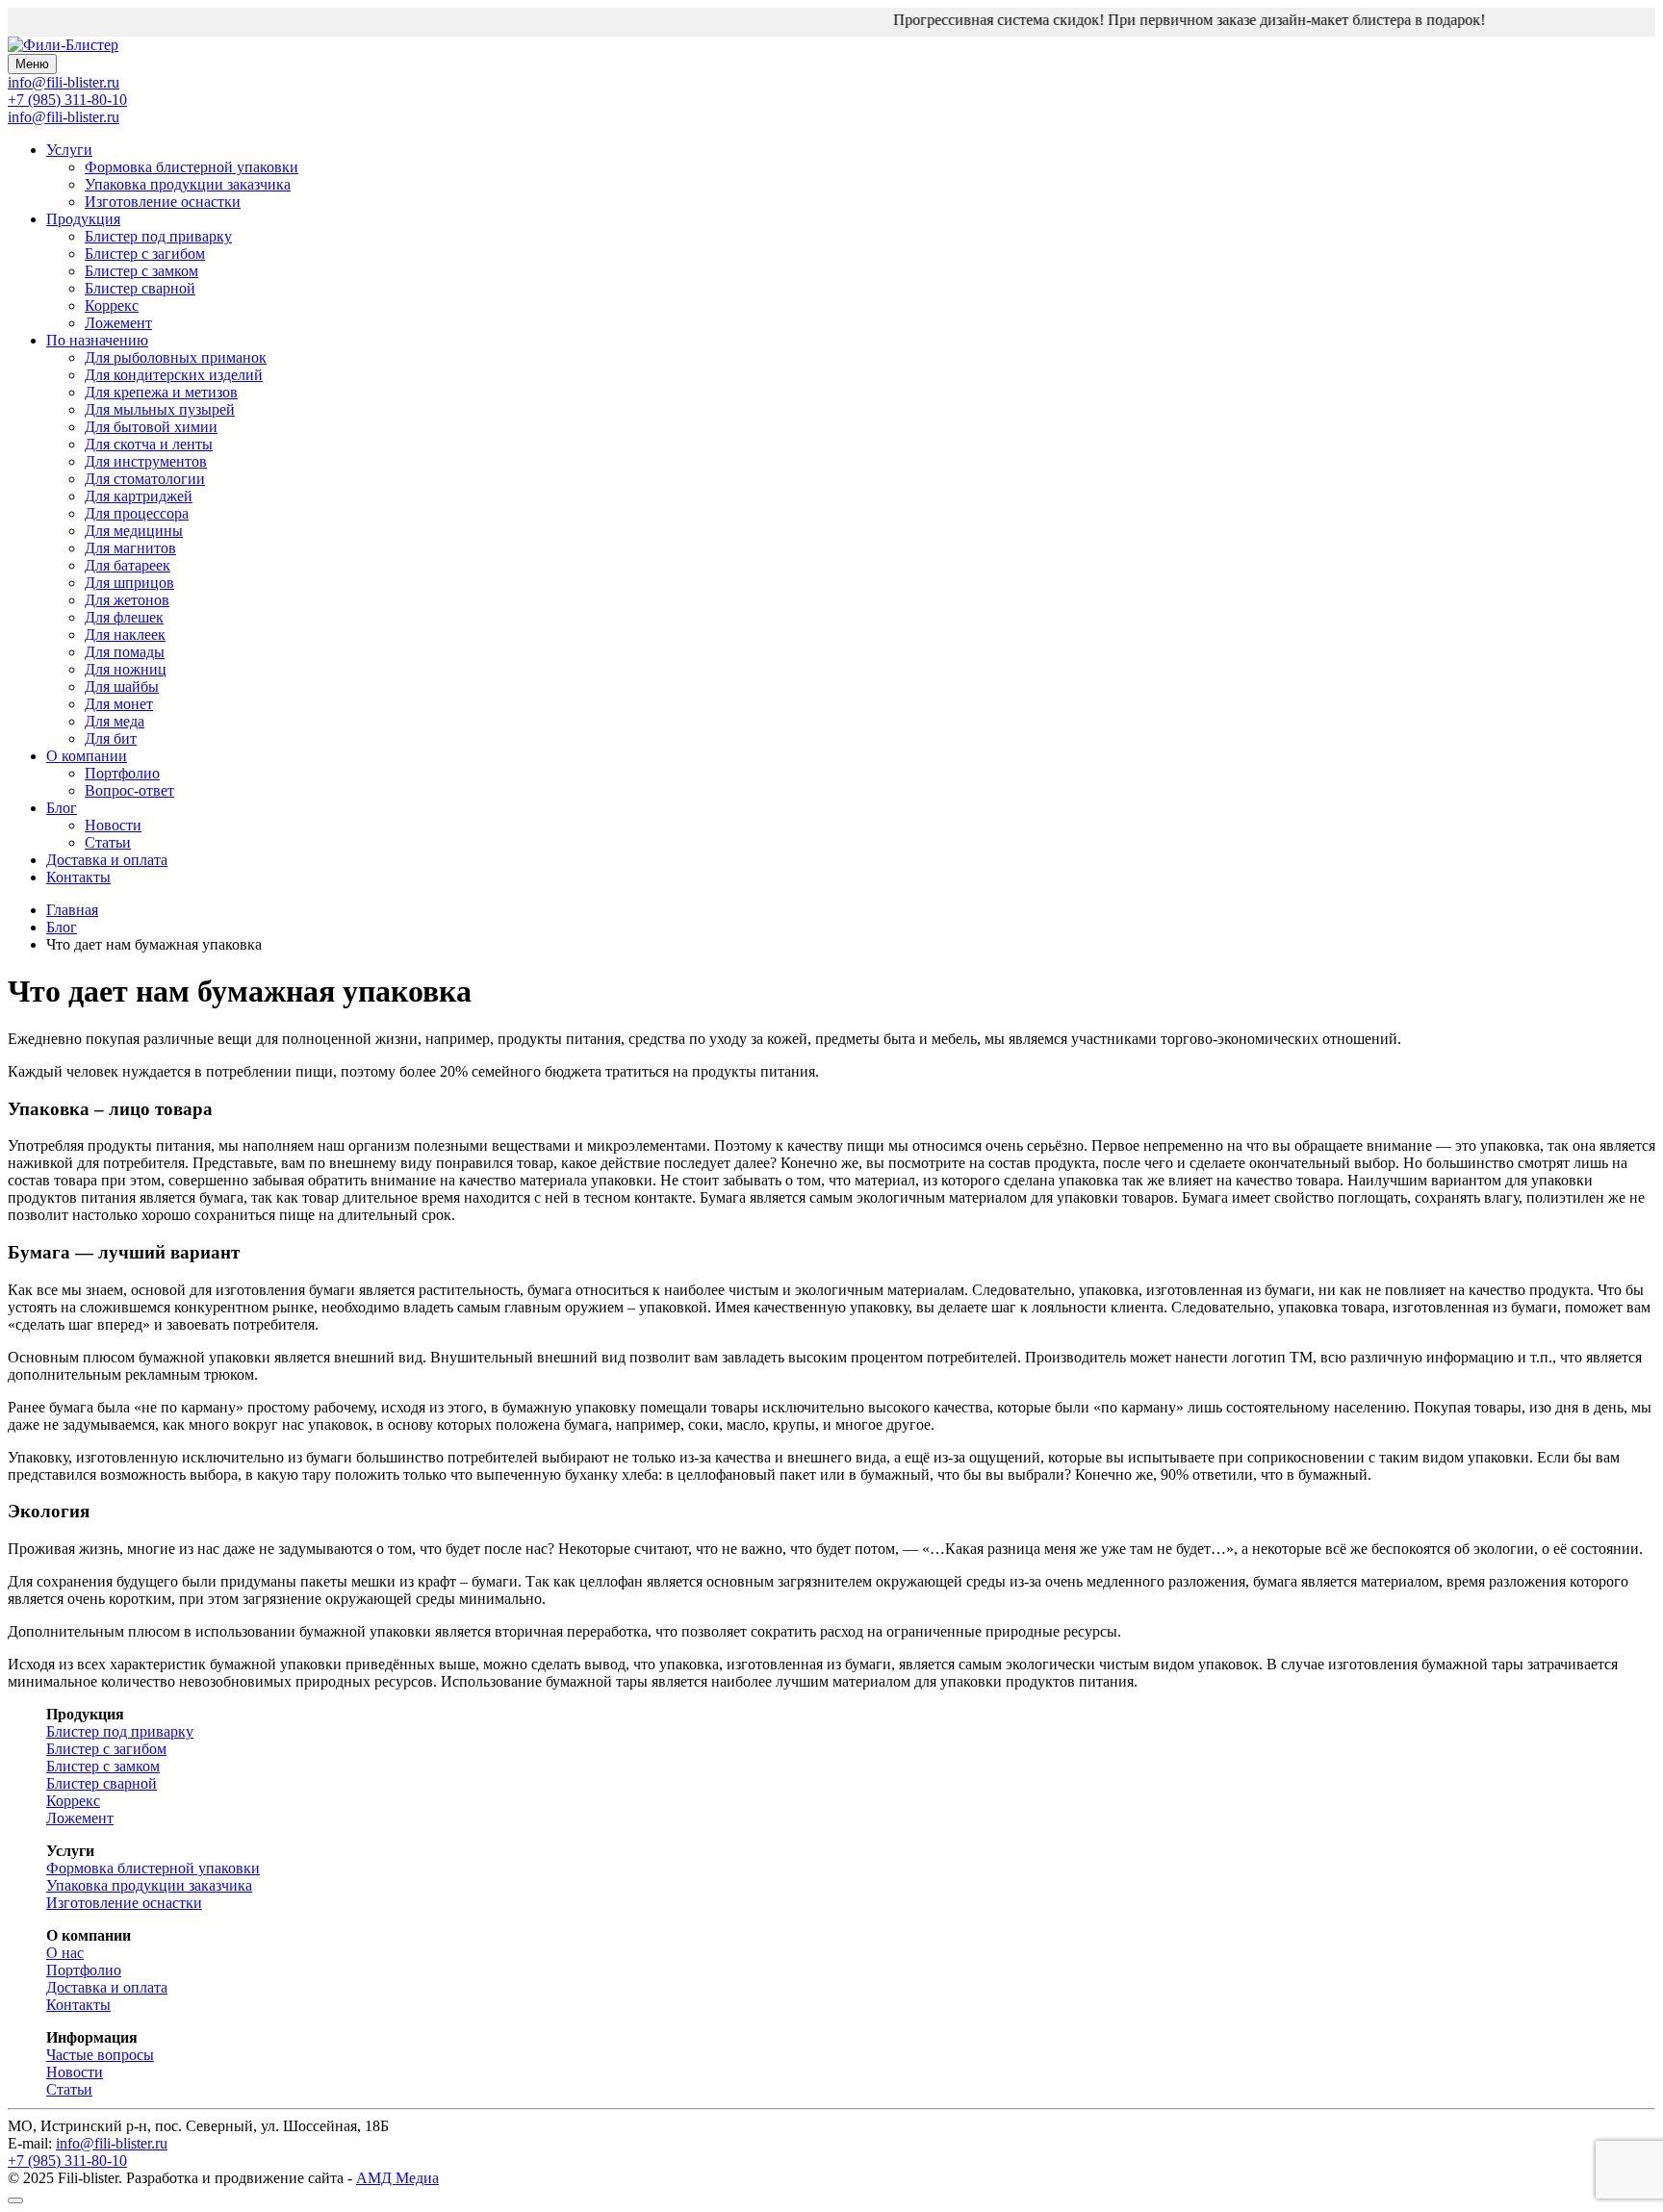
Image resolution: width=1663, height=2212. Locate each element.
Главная (72, 910)
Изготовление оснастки (163, 202)
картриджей (139, 496)
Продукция (83, 219)
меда (115, 721)
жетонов (127, 600)
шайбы (122, 686)
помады (125, 652)
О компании (87, 756)
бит (111, 738)
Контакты (78, 877)
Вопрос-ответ (129, 790)
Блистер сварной (140, 288)
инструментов (146, 461)
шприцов (129, 583)
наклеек (125, 635)
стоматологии (145, 479)
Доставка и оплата (107, 860)
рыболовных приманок (176, 357)
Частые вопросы (100, 2055)
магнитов (130, 548)
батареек (128, 565)
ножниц (126, 669)
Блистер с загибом (145, 254)
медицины (134, 531)
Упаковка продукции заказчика (188, 184)
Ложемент (118, 323)
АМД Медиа (397, 2178)
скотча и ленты (149, 444)
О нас (65, 1953)
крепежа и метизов (161, 392)
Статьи (108, 842)
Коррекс (112, 305)
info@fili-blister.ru (64, 117)
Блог (62, 808)
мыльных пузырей (160, 409)
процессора (137, 513)
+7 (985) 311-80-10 (67, 100)
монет (119, 704)
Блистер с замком (141, 271)
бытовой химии (151, 427)
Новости (113, 825)
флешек (124, 617)
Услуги (69, 150)
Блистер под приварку (158, 236)
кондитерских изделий (174, 375)
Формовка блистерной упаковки (192, 167)
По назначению (97, 340)
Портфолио (122, 773)
